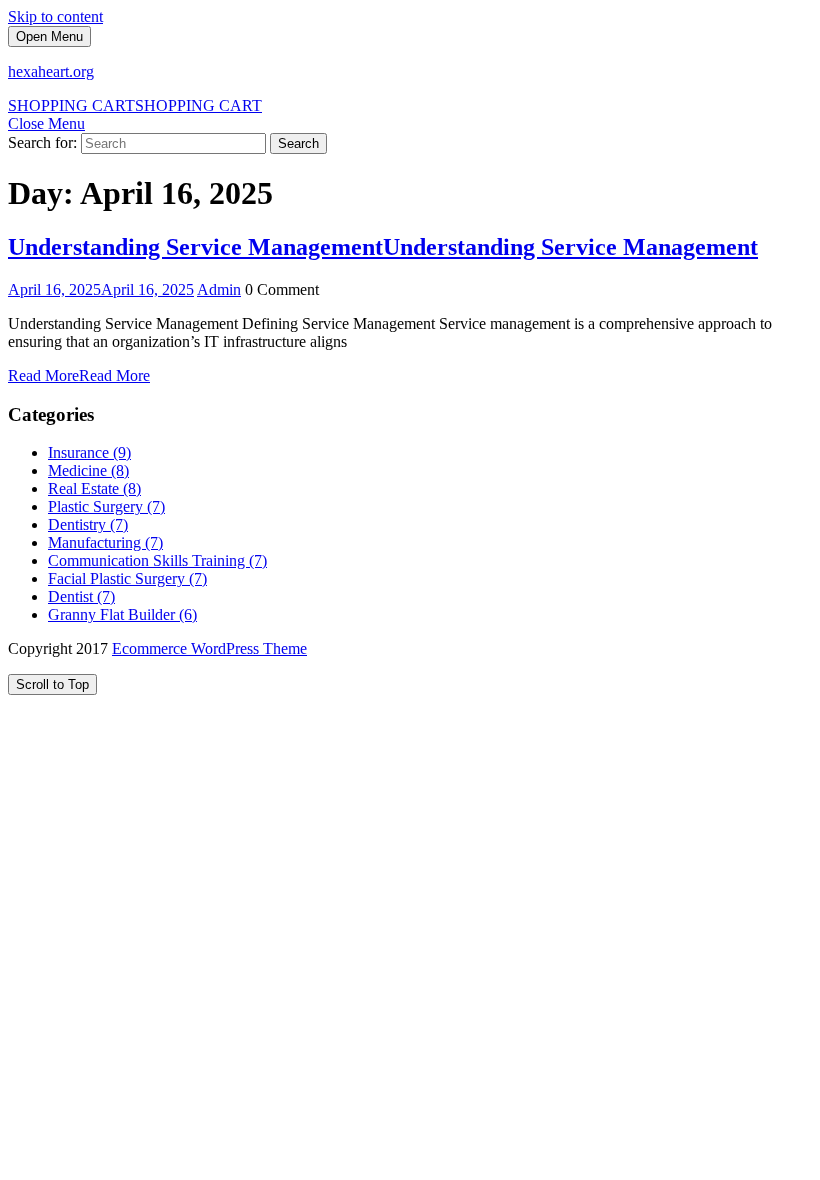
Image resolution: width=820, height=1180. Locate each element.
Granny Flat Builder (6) (122, 614)
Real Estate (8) (94, 488)
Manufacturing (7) (105, 542)
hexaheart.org (51, 71)
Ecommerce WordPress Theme (209, 648)
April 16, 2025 (101, 289)
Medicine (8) (88, 470)
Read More (79, 375)
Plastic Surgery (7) (106, 506)
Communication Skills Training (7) (157, 560)
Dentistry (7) (88, 524)
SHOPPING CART (135, 105)
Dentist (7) (81, 596)
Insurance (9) (89, 452)
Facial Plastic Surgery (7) (127, 578)
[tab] (49, 36)
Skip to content (55, 16)
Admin (219, 289)
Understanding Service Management (383, 247)
